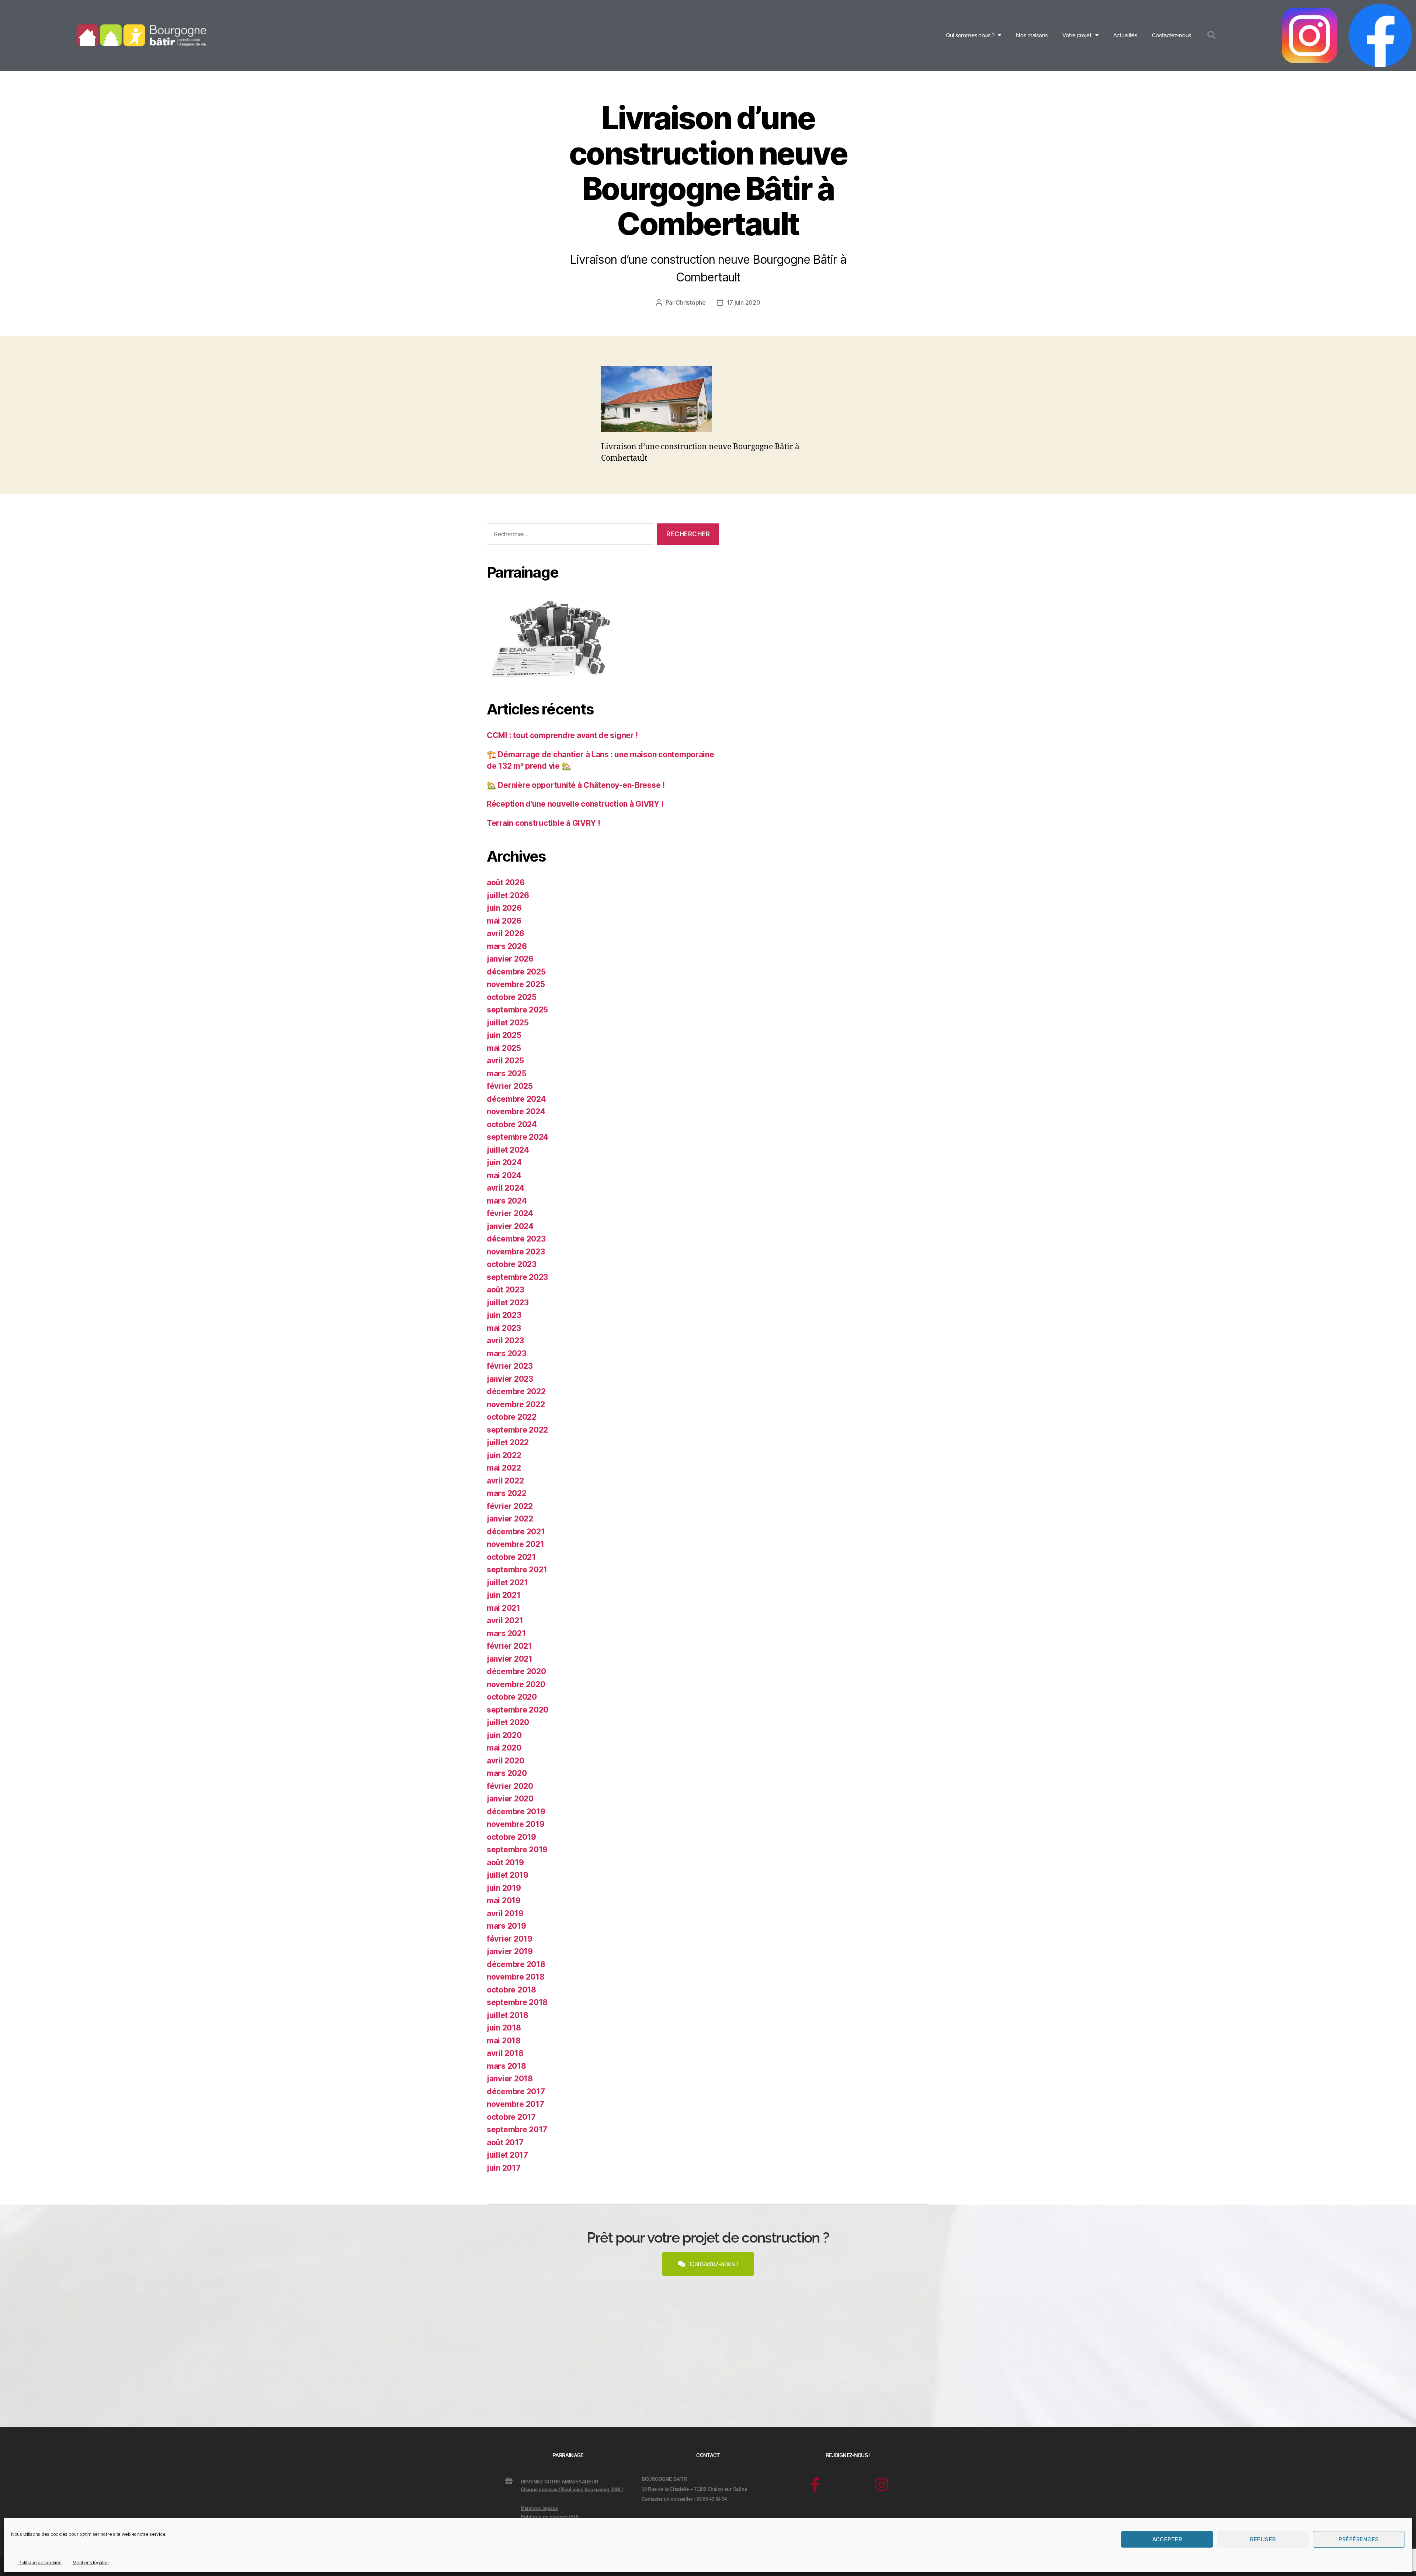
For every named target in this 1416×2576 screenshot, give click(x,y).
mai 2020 (504, 1748)
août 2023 (506, 1290)
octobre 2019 (511, 1837)
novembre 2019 (516, 1824)
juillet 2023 (508, 1303)
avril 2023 (505, 1341)
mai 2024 (504, 1175)
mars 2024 (507, 1201)
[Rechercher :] (569, 536)
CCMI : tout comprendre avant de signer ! (562, 735)
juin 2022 (504, 1455)
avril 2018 (505, 2053)
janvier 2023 (510, 1379)
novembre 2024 (516, 1112)
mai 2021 (504, 1608)
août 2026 (506, 882)
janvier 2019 (510, 1951)
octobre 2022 (512, 1417)
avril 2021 (505, 1621)
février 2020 (510, 1786)
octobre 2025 (512, 997)
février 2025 (510, 1086)
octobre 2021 (511, 1557)
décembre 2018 (516, 1964)
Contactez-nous (1172, 35)
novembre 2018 (516, 1977)
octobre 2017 (511, 2117)
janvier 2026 (510, 959)
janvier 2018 (510, 2079)
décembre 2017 (516, 2092)
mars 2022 (507, 1493)
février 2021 (509, 1646)
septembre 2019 (517, 1850)
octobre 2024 (512, 1124)
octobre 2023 (512, 1264)
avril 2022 (505, 1481)
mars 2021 (506, 1633)
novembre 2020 (516, 1684)
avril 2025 (505, 1061)
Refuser (1263, 2539)
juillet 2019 (508, 1875)
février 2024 (510, 1213)
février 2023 (510, 1366)
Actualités (1125, 35)
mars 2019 (506, 1926)
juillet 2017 (507, 2155)
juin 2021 (504, 1595)
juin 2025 (504, 1035)
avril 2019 (505, 1913)
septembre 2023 (517, 1277)
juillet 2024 (508, 1150)
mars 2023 (507, 1353)
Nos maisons (1032, 35)
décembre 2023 (516, 1239)
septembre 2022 (517, 1430)
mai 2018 (504, 2041)
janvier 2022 (510, 1519)
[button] (1212, 36)
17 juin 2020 (744, 302)
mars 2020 (507, 1773)
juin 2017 (504, 2168)
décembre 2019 (516, 1812)
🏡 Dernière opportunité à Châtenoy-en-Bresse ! (576, 785)
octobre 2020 (512, 1697)
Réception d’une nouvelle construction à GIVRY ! (575, 804)
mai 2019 (504, 1900)
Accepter (1167, 2539)
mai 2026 (504, 921)
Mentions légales (91, 2563)
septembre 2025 (517, 1010)
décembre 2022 (516, 1391)
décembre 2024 (516, 1099)
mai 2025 (504, 1048)
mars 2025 (507, 1074)
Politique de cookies (40, 2563)
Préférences (1359, 2539)
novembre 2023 (516, 1252)
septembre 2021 (517, 1570)
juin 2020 (504, 1735)
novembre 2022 (516, 1404)
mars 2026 (507, 946)
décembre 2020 (516, 1671)
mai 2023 (504, 1328)
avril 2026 (505, 933)
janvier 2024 (510, 1226)
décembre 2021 (516, 1532)
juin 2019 (504, 1888)
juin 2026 (504, 908)
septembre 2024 (518, 1137)
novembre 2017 (516, 2104)
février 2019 (510, 1939)
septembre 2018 (517, 2002)
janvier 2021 (510, 1659)
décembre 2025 (516, 972)
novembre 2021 (516, 1544)
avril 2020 (505, 1761)
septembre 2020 (518, 1710)
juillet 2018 (508, 2015)
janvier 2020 (510, 1799)
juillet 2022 (508, 1442)
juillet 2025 (508, 1023)
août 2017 (505, 2142)
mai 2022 (504, 1468)
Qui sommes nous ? (970, 35)
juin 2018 (504, 2028)
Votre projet (1077, 35)
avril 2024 (505, 1188)
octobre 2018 (511, 1990)
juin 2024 (504, 1162)
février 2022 (510, 1506)
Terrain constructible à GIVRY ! (544, 823)
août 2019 (505, 1862)
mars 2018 (506, 2066)
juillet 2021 (507, 1583)
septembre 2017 (517, 2130)
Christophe (690, 302)
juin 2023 (504, 1315)
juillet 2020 (508, 1722)
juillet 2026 (508, 895)
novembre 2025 (516, 984)
